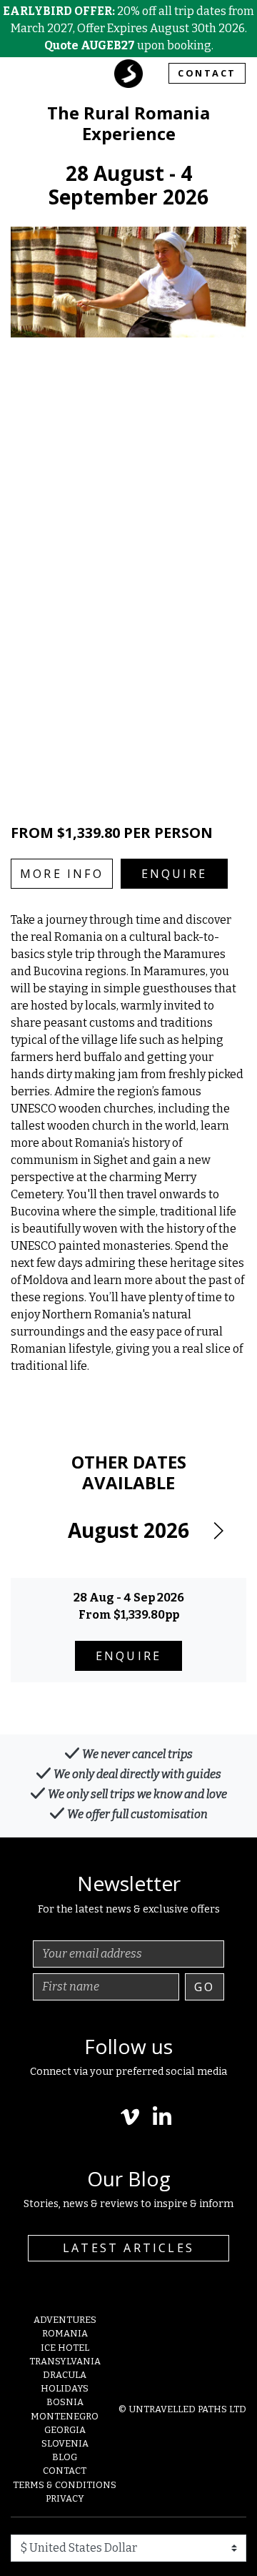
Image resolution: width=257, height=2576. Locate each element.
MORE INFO (62, 874)
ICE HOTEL (65, 2348)
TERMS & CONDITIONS (65, 2485)
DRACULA (65, 2375)
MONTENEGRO (65, 2416)
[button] (218, 1531)
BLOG (65, 2457)
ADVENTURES (65, 2320)
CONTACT (207, 73)
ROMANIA (65, 2333)
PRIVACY (65, 2498)
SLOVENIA (65, 2443)
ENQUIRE (174, 874)
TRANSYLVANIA (65, 2361)
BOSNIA (65, 2402)
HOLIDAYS (65, 2388)
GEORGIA (65, 2430)
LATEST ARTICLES (128, 2248)
